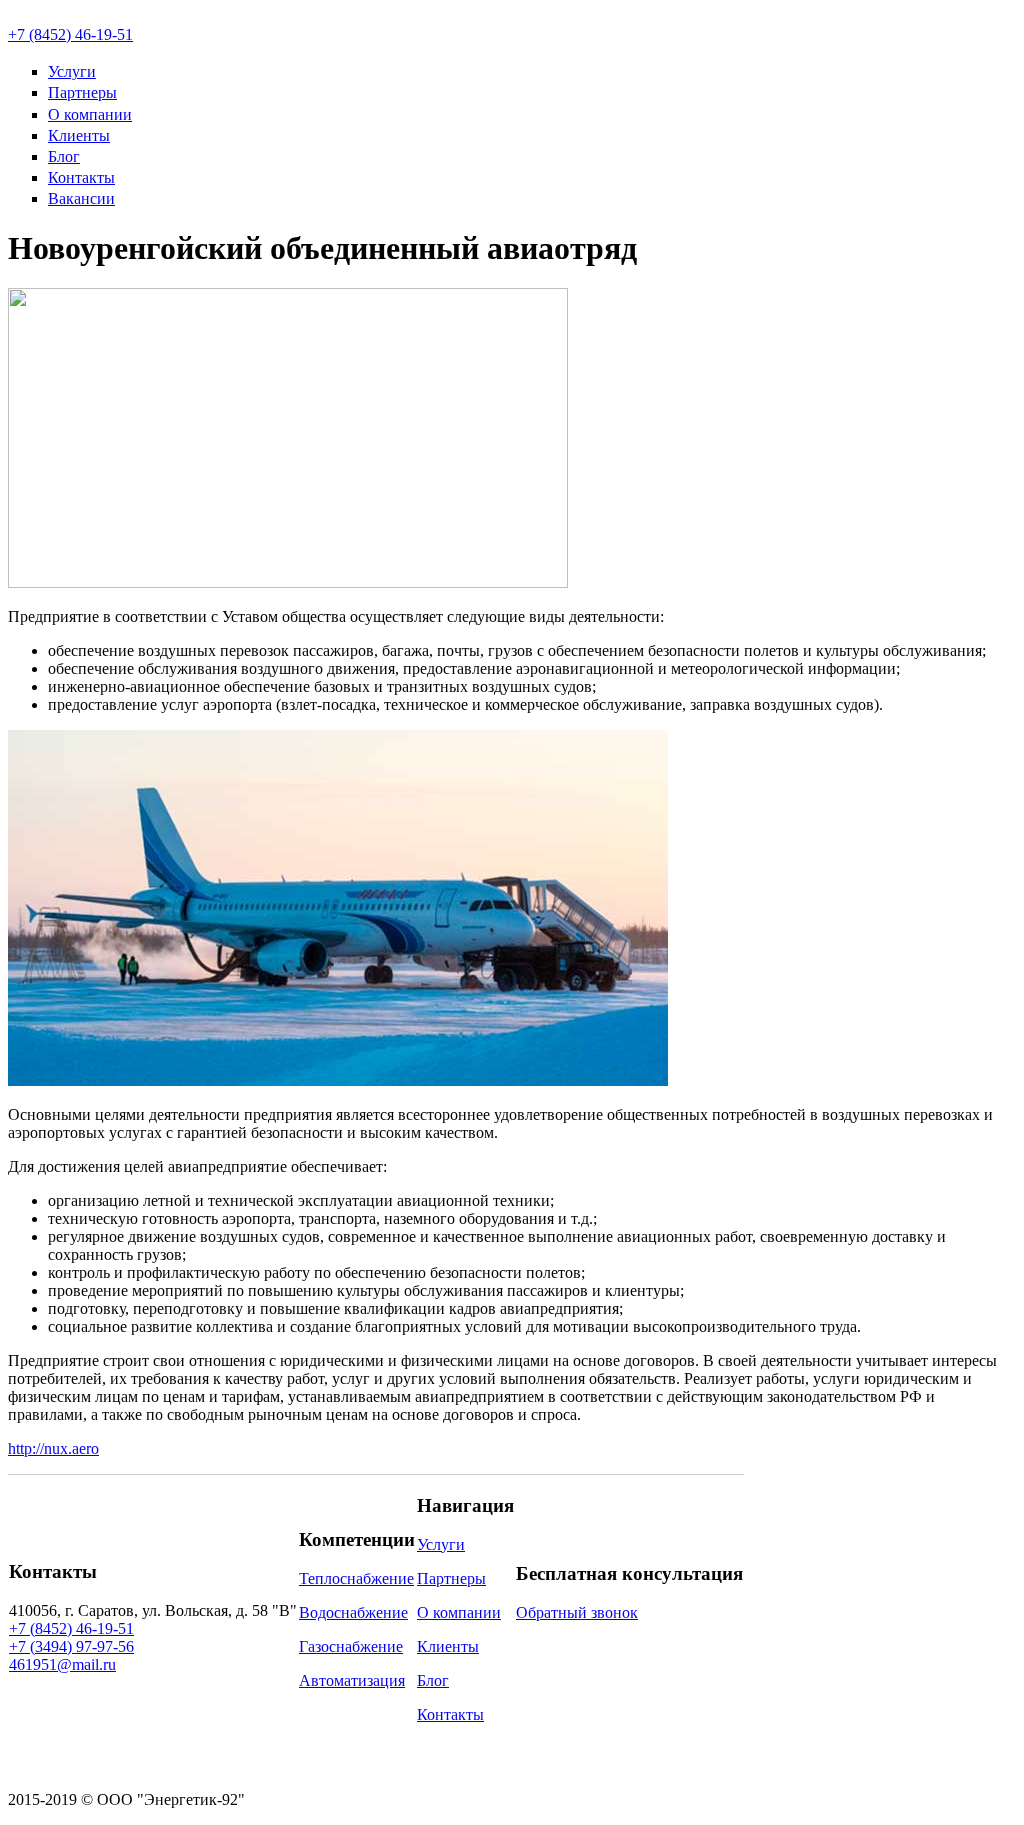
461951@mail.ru (62, 1664)
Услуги (72, 71)
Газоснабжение (351, 1646)
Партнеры (82, 92)
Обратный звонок (577, 1612)
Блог (64, 156)
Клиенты (79, 135)
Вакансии (81, 198)
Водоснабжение (353, 1612)
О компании (90, 114)
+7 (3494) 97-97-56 (71, 1646)
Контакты (81, 177)
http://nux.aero (53, 1448)
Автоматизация (352, 1680)
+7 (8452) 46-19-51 (70, 34)
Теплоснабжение (356, 1578)
